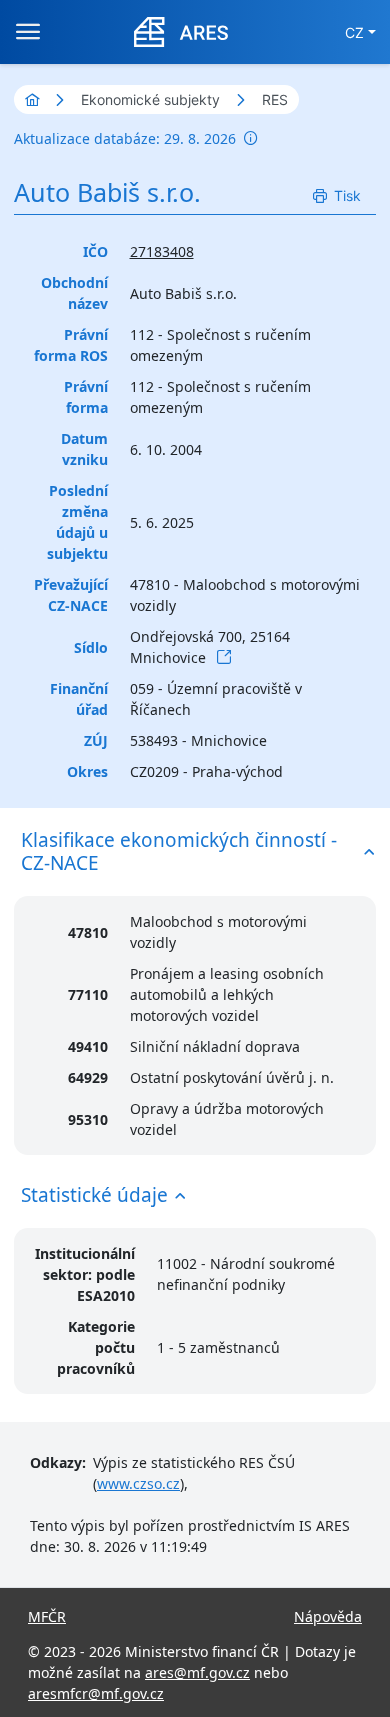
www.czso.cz (138, 1483)
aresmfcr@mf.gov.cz (96, 1693)
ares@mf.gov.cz (197, 1672)
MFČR (47, 1616)
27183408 (162, 251)
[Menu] (28, 32)
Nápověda (328, 1616)
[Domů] (32, 99)
